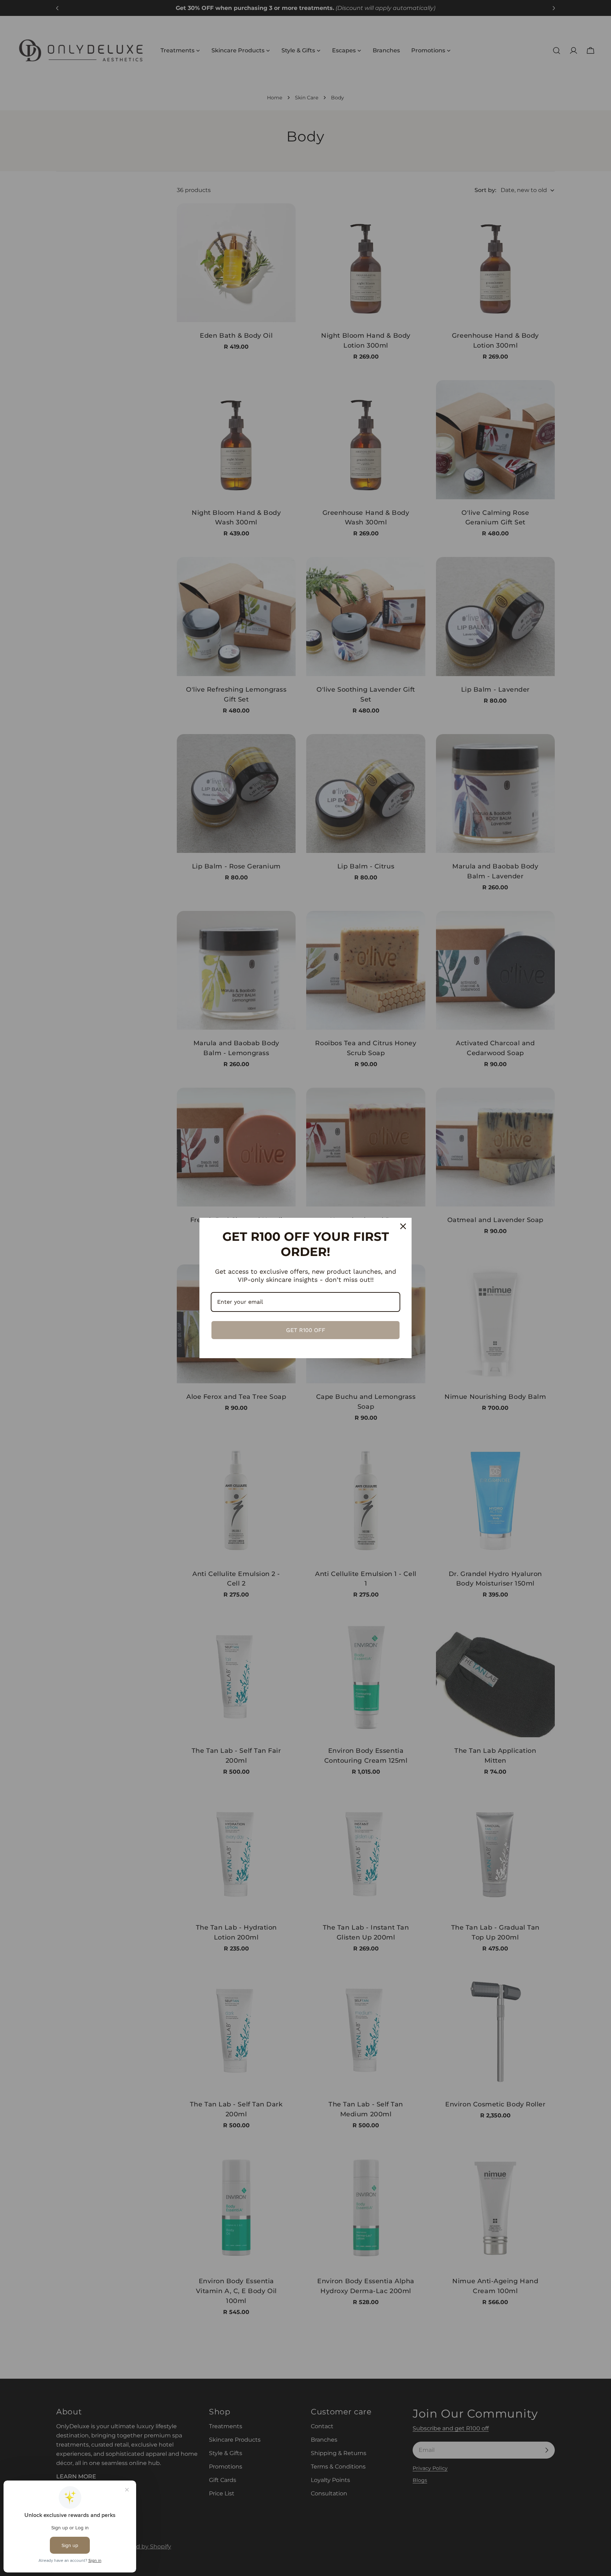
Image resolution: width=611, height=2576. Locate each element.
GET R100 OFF (306, 1330)
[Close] (403, 1226)
